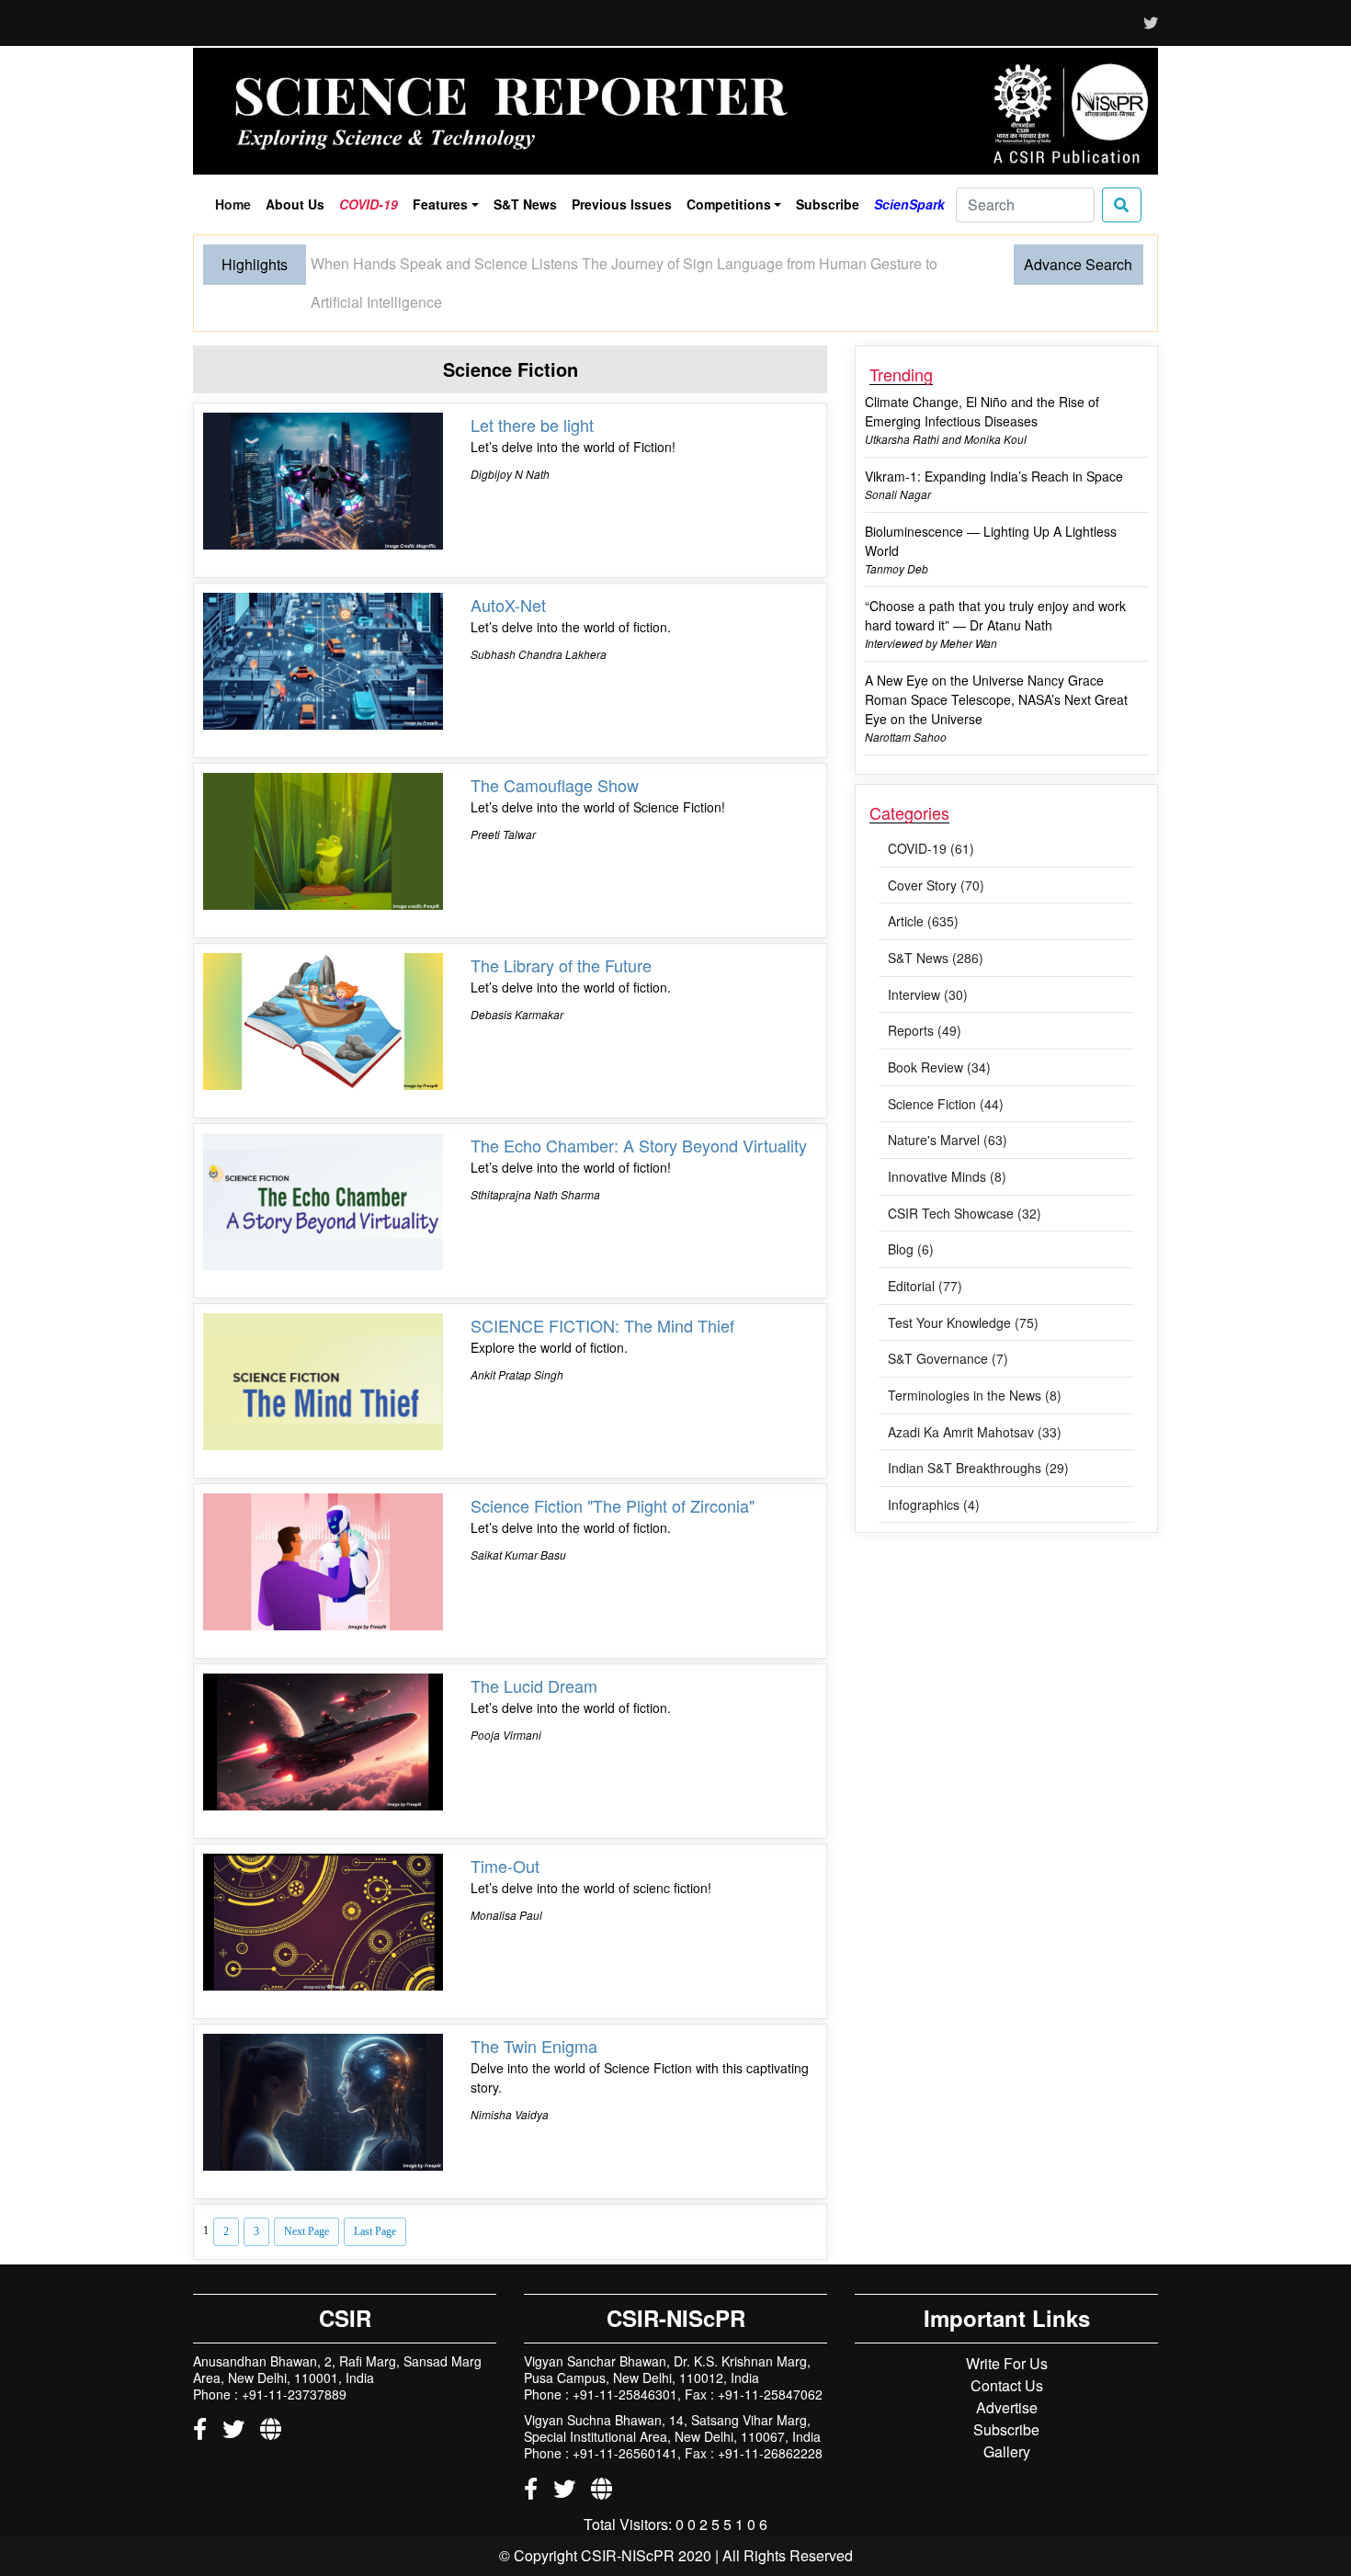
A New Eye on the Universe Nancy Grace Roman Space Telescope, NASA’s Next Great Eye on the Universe (996, 663)
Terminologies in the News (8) (975, 1358)
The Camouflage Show (555, 748)
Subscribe (828, 204)
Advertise (1007, 2371)
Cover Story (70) (936, 848)
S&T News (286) (936, 921)
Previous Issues (622, 204)
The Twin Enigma (534, 2009)
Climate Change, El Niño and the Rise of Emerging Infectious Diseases (982, 374)
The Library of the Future (561, 928)
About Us (295, 204)
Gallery (1007, 2415)
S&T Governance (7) (948, 1322)
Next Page (307, 2195)
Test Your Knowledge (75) (963, 1286)
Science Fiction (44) (946, 1067)
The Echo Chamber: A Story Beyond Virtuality (639, 1108)
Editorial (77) (925, 1249)
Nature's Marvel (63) (948, 1103)
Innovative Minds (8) (947, 1140)
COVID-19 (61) (931, 811)
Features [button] (440, 204)
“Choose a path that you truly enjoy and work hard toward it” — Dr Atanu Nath (995, 579)
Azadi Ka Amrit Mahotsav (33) (975, 1395)
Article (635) (923, 884)
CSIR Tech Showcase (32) (965, 1176)
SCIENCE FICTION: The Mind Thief (602, 1288)
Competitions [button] (729, 204)
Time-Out (505, 1829)
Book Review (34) (939, 1030)
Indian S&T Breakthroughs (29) (978, 1431)
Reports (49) (925, 993)
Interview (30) (928, 958)
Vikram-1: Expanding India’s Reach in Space (994, 439)
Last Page (375, 2195)
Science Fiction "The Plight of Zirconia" (613, 1469)
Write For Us (1007, 2326)
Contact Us (1007, 2349)
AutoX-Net (508, 568)
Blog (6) (911, 1212)
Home (236, 207)
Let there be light (532, 388)
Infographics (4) (934, 1468)
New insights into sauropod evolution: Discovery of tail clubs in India (532, 263)
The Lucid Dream (534, 1649)
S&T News (525, 204)
